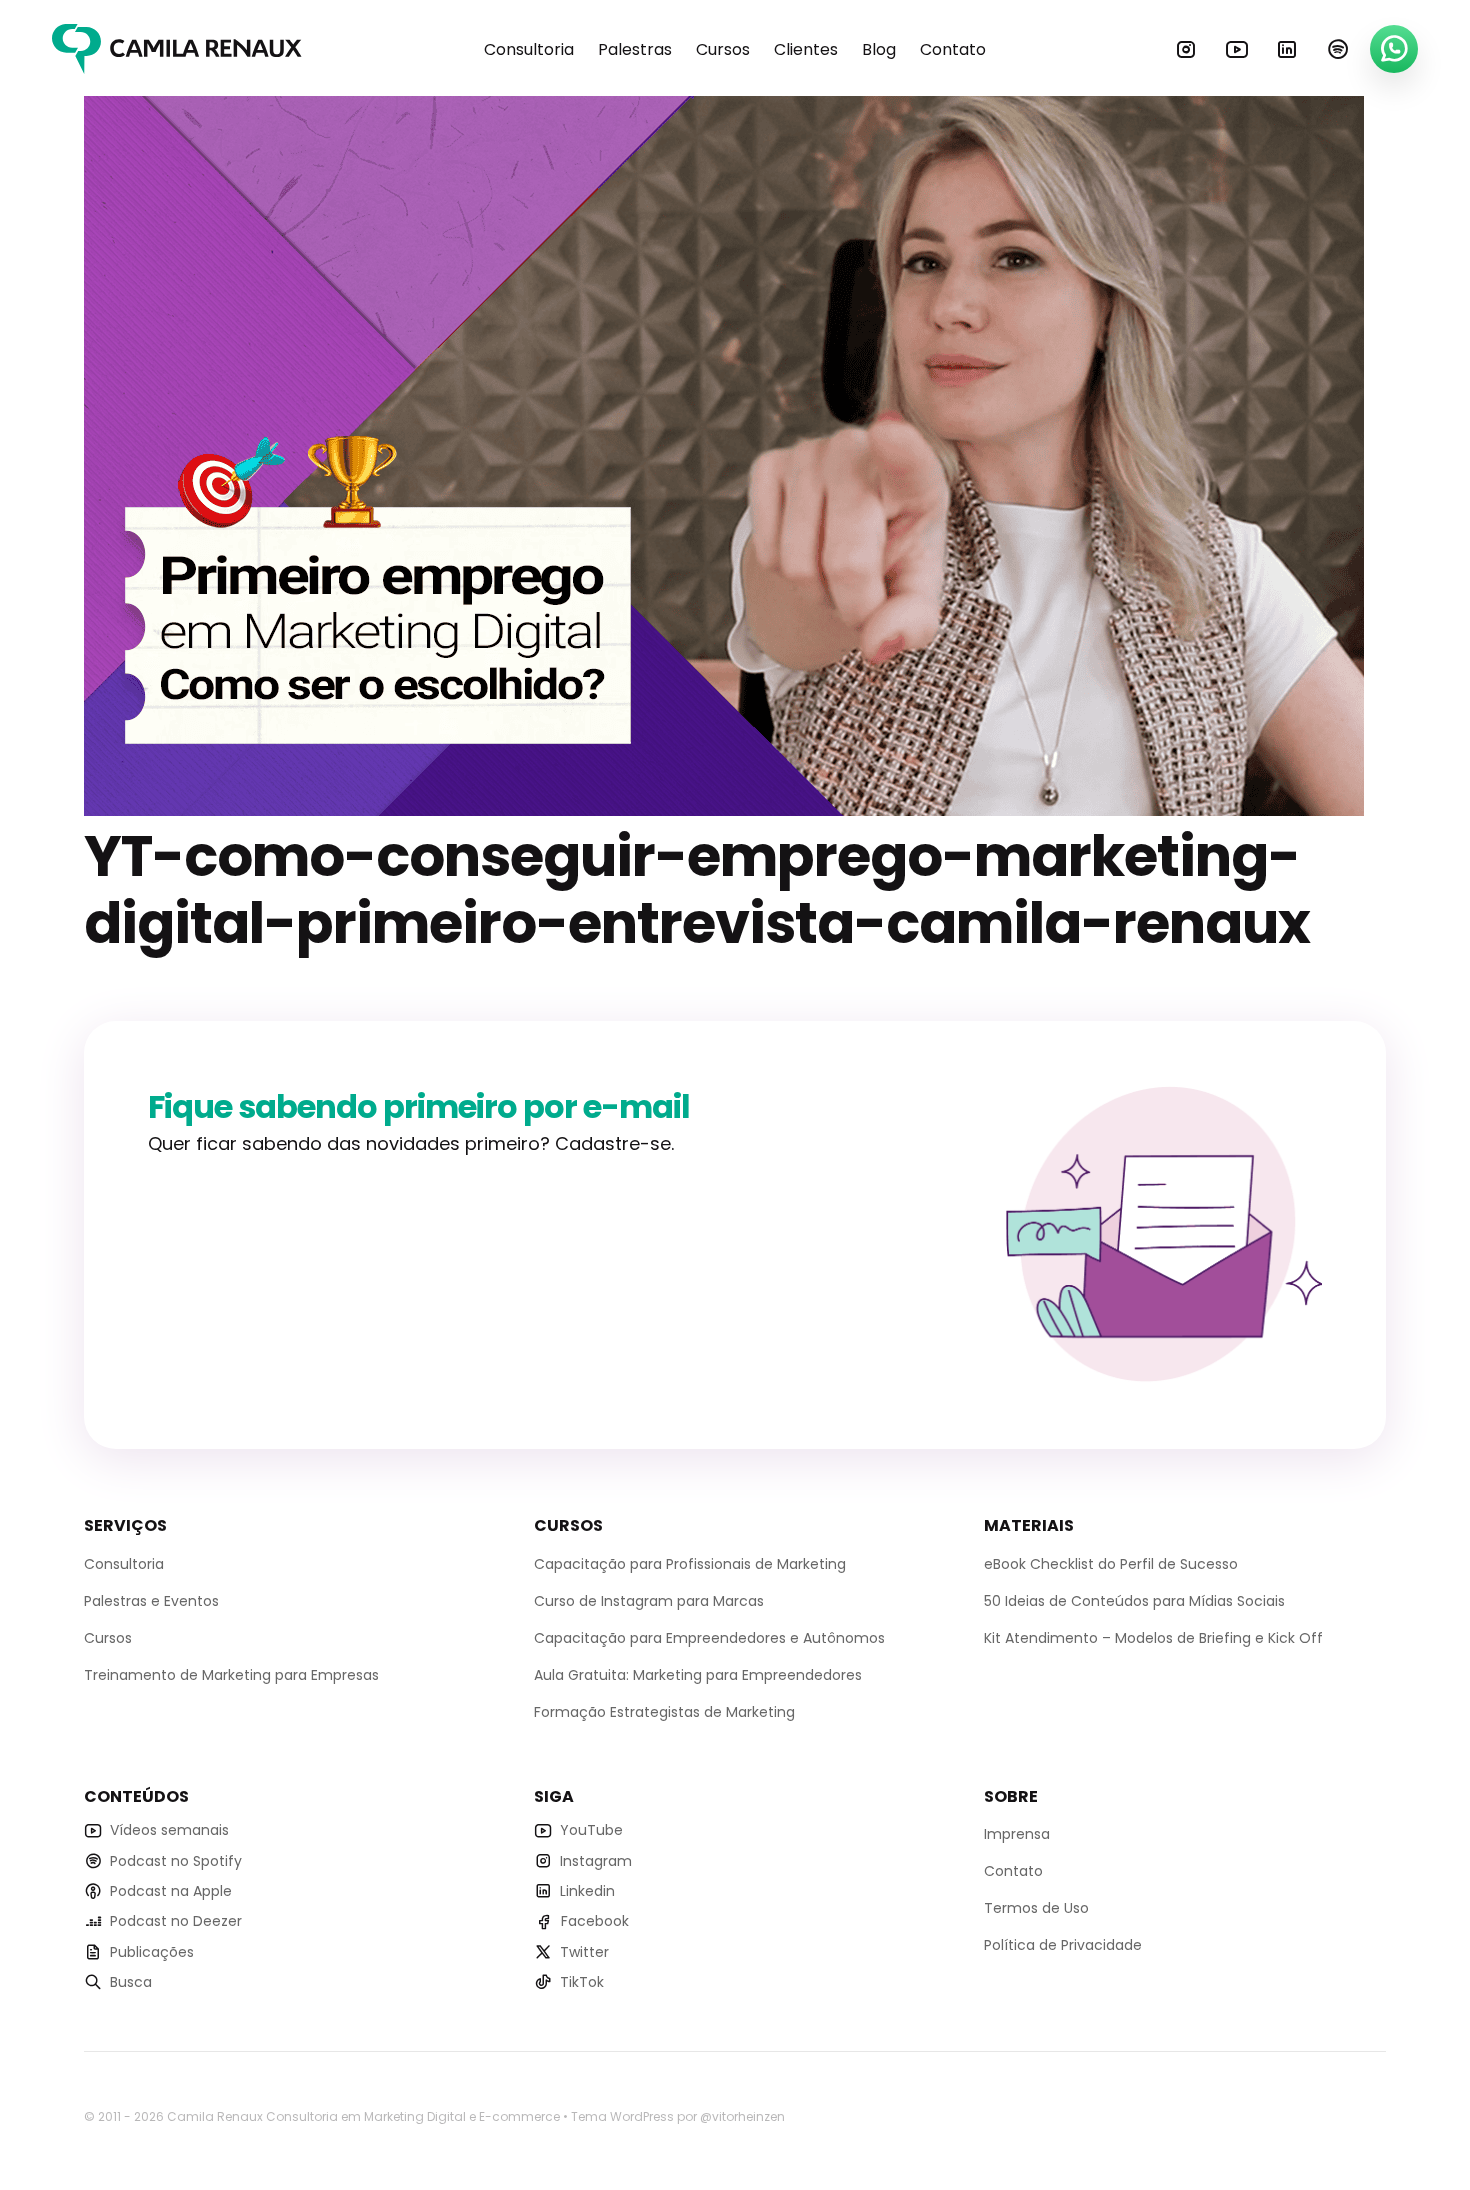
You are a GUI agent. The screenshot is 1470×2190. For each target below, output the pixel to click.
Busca (131, 1982)
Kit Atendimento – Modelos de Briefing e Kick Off (1153, 1638)
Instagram (1186, 49)
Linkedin (1287, 49)
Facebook (595, 1921)
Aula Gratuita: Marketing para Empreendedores (698, 1675)
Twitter (584, 1952)
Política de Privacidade (1063, 1945)
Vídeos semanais (169, 1830)
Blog (879, 49)
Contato (953, 49)
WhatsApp (1394, 49)
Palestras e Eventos (151, 1601)
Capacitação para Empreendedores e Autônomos (709, 1638)
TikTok (582, 1982)
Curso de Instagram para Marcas (649, 1601)
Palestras (635, 49)
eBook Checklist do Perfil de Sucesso (1111, 1564)
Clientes (806, 49)
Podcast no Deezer (176, 1921)
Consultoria (529, 49)
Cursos (723, 49)
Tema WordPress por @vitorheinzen (678, 2116)
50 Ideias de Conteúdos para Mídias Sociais (1134, 1601)
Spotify (1338, 49)
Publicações (152, 1952)
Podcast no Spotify (176, 1861)
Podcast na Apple (171, 1891)
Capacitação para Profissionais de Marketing (690, 1564)
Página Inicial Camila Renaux (177, 49)
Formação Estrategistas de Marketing (664, 1712)
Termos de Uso (1036, 1908)
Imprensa (1017, 1834)
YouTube (1237, 49)
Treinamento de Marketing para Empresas (231, 1675)
